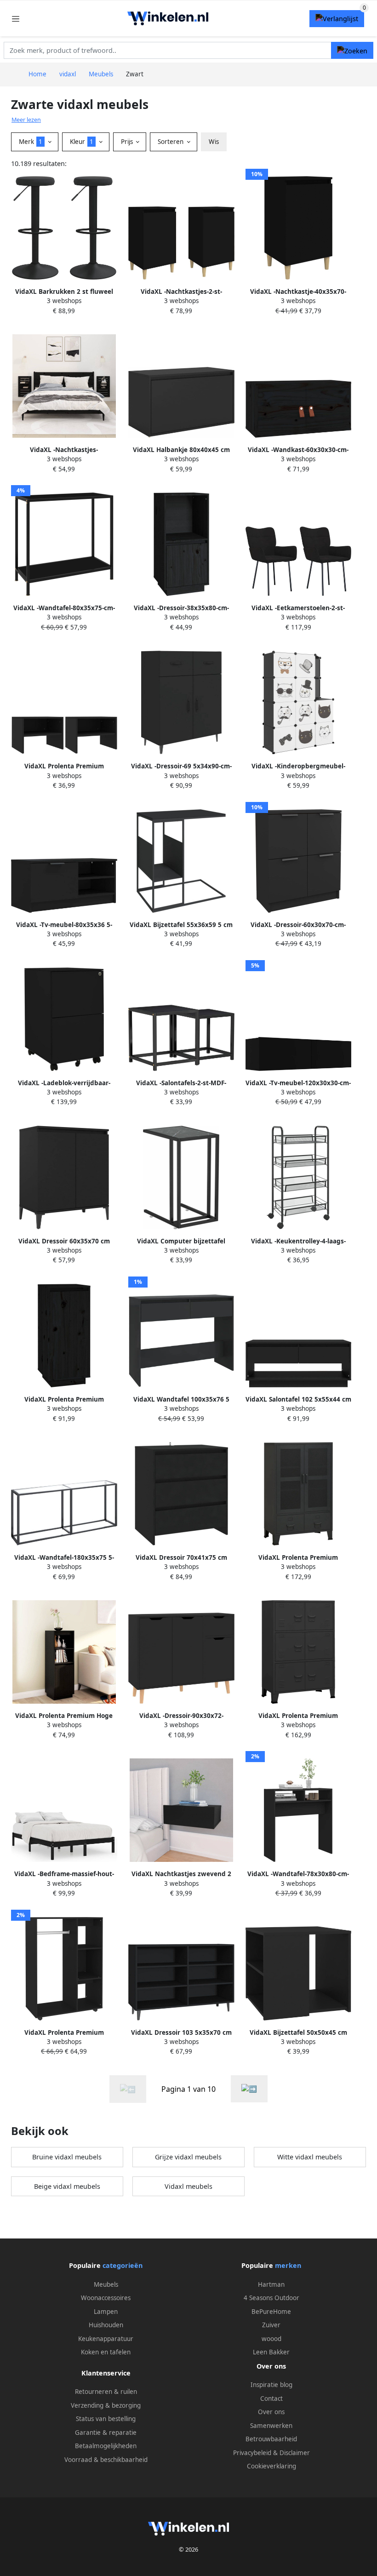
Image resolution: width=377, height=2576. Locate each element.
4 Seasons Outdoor (271, 2298)
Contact (271, 2399)
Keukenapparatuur (106, 2339)
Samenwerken (271, 2426)
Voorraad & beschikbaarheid (106, 2460)
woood (271, 2339)
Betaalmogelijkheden (106, 2446)
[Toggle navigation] (16, 19)
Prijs (128, 142)
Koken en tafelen (106, 2352)
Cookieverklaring (271, 2466)
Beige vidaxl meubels (67, 2186)
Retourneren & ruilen (106, 2392)
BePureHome (271, 2312)
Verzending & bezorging (106, 2405)
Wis (214, 142)
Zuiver (271, 2325)
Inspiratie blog (271, 2385)
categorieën (123, 2265)
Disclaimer (295, 2453)
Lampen (106, 2312)
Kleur (82, 142)
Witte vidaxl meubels (310, 2157)
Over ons (271, 2412)
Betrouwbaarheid (271, 2439)
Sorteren (171, 142)
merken (288, 2265)
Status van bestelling (106, 2419)
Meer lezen (26, 120)
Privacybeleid (252, 2453)
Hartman (271, 2284)
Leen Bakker (271, 2352)
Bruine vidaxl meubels (67, 2157)
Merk (31, 142)
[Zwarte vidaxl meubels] (249, 2089)
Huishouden (106, 2325)
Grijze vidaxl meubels (188, 2157)
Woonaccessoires (106, 2298)
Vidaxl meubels (188, 2186)
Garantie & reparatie (106, 2433)
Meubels (106, 2284)
